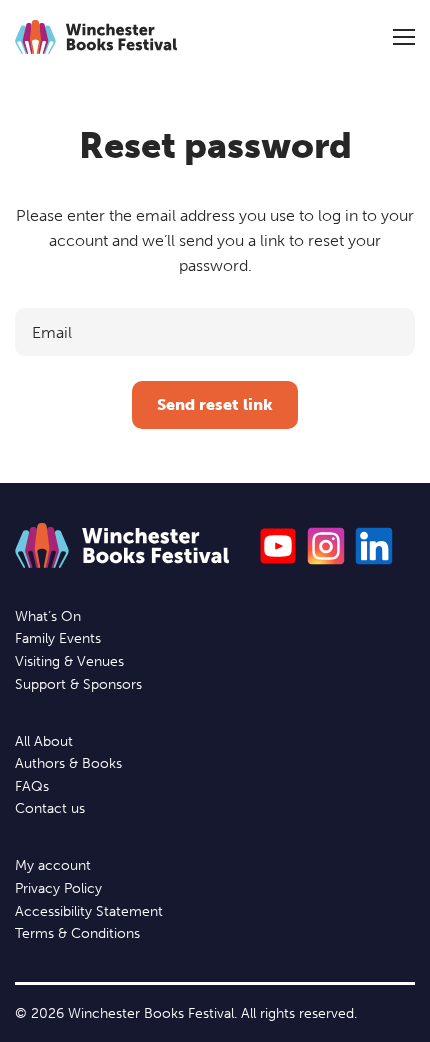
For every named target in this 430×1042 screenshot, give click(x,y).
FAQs (32, 786)
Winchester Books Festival (96, 37)
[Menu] (404, 37)
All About (44, 741)
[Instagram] (326, 546)
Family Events (58, 638)
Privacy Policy (58, 888)
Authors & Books (68, 763)
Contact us (50, 808)
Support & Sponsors (78, 684)
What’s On (48, 616)
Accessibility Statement (89, 911)
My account (53, 865)
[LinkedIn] (374, 546)
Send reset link (215, 404)
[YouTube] (278, 546)
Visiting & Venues (69, 661)
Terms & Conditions (77, 933)
